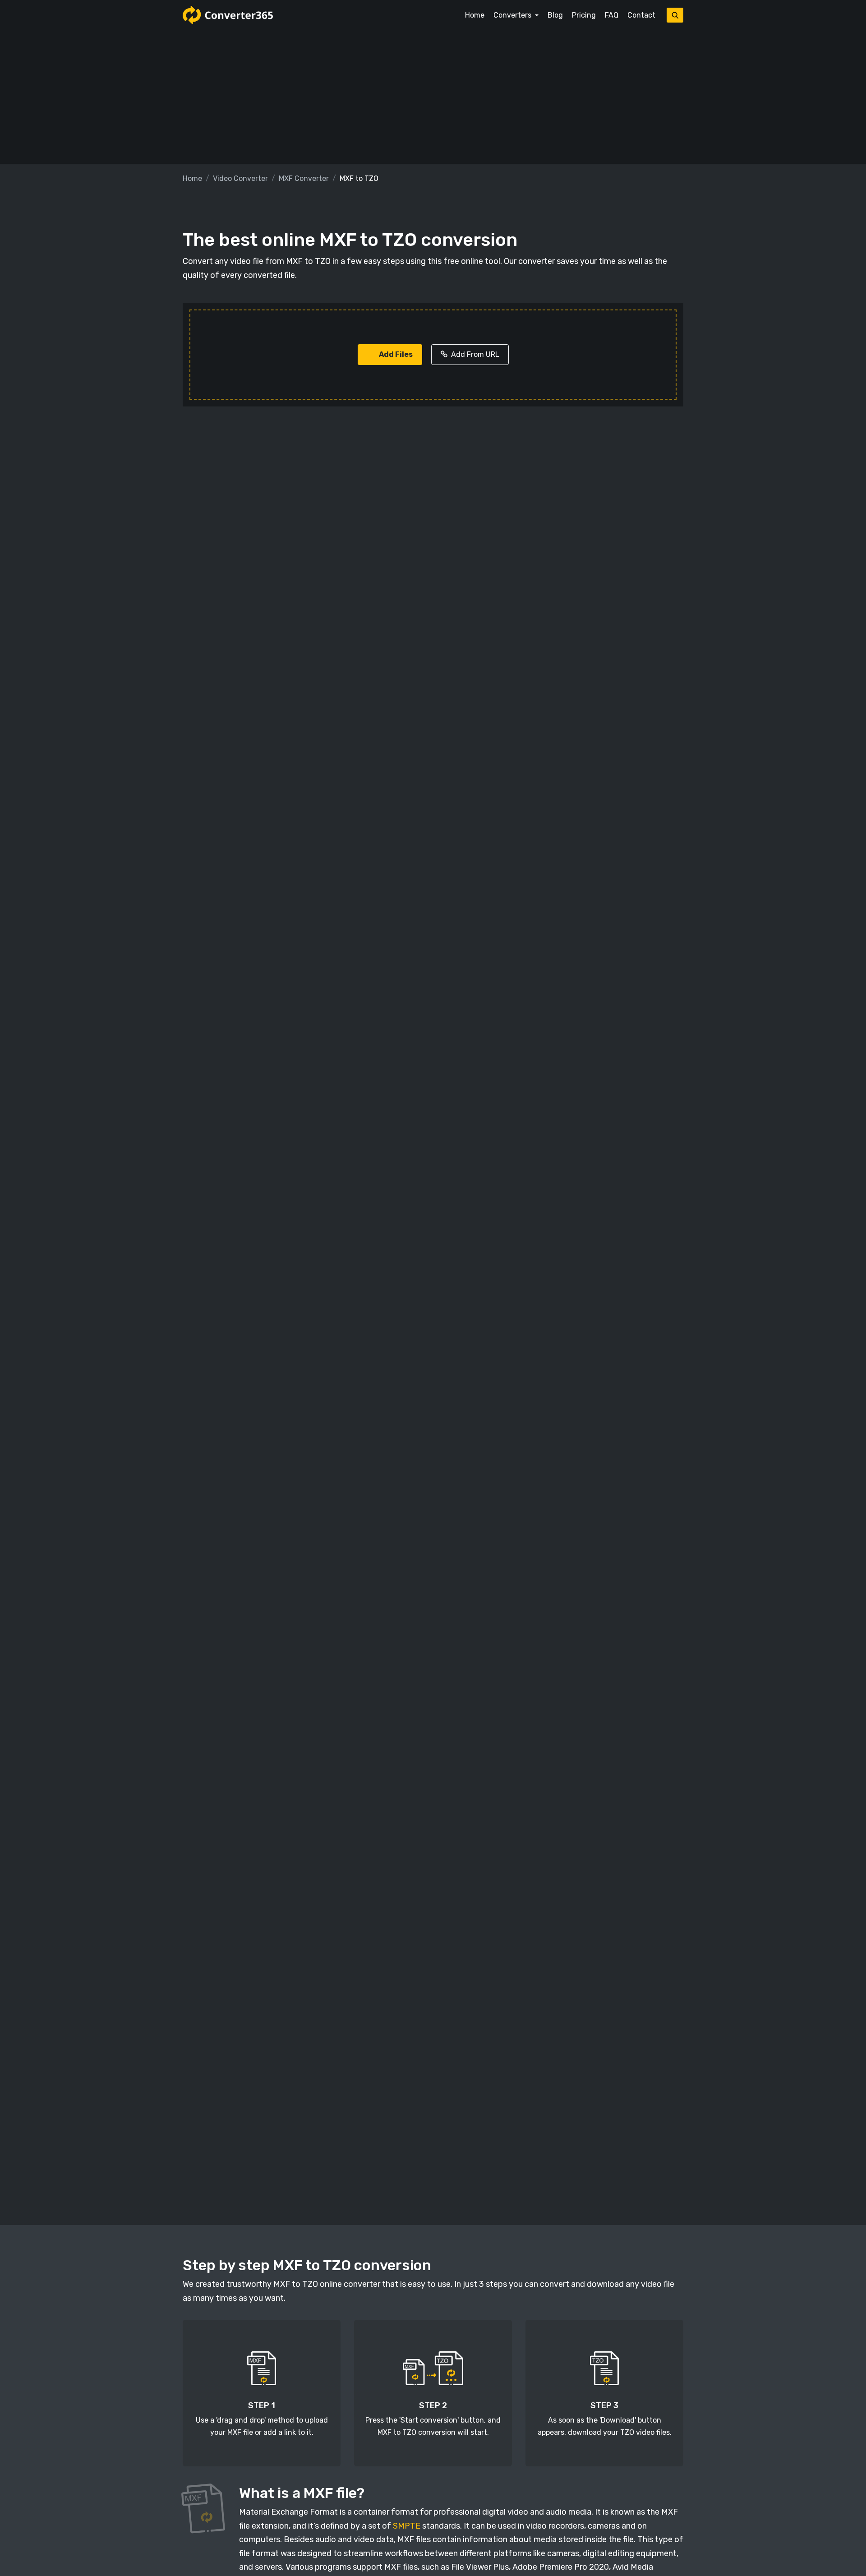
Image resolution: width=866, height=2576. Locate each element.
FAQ (612, 15)
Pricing (584, 15)
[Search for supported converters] (675, 15)
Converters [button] (513, 15)
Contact (641, 15)
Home (475, 15)
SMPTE (407, 2526)
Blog (555, 15)
